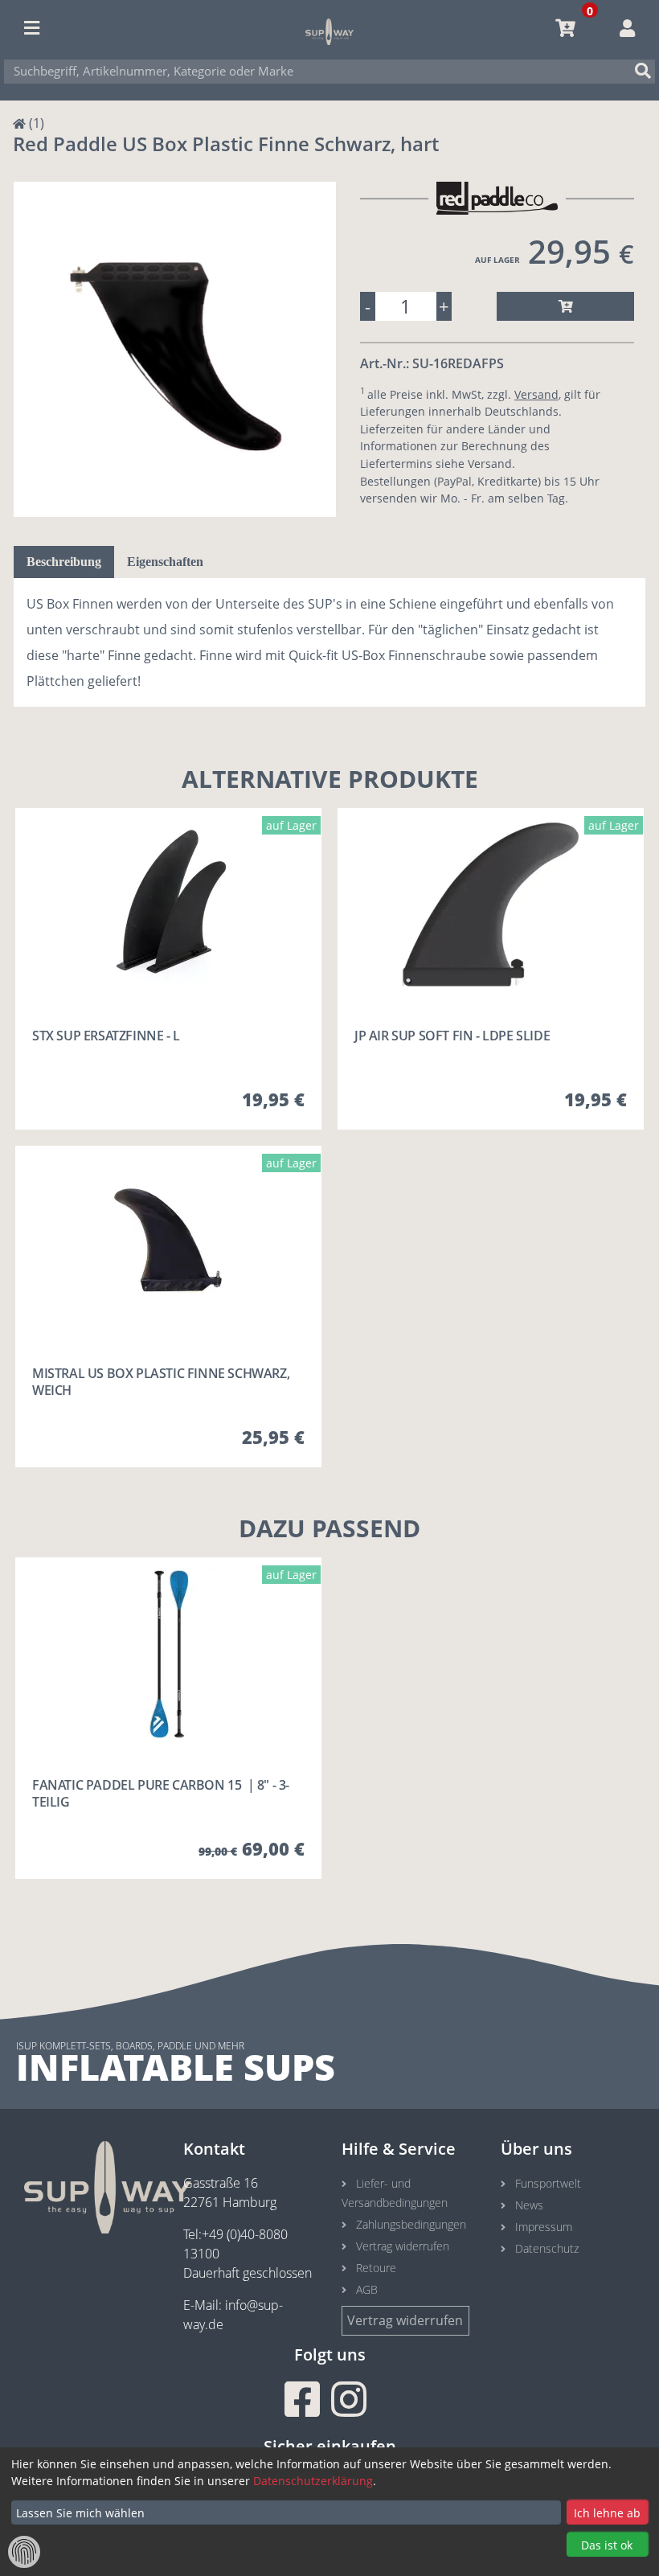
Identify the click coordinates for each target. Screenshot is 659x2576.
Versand (536, 394)
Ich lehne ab (607, 2513)
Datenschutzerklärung (313, 2481)
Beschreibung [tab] (64, 562)
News (529, 2205)
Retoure (376, 2268)
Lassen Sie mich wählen (80, 2513)
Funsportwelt (548, 2183)
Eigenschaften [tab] (165, 562)
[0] (565, 28)
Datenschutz (547, 2248)
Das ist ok (607, 2545)
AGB (367, 2289)
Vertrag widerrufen (403, 2246)
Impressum (544, 2227)
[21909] (565, 306)
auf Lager (497, 260)
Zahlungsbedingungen (411, 2224)
